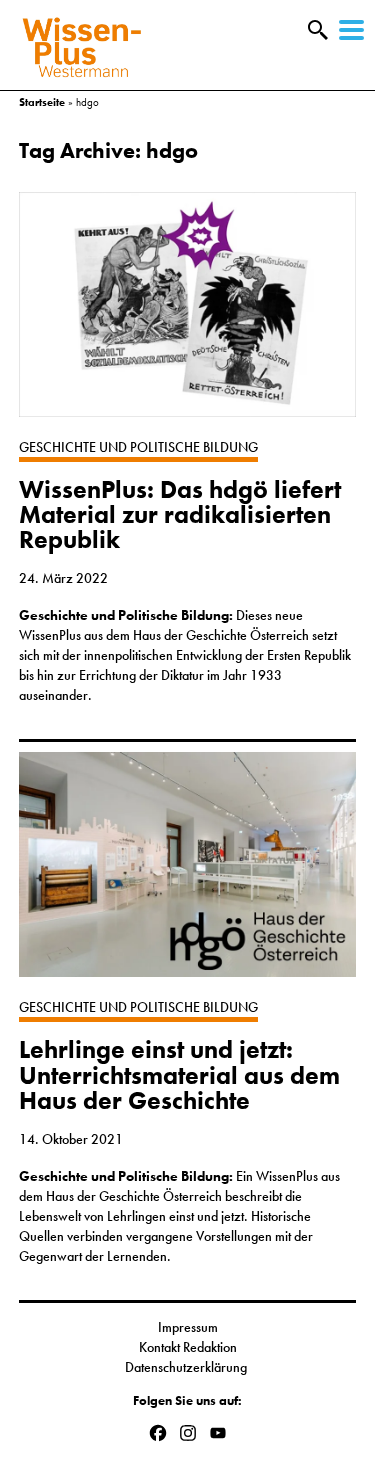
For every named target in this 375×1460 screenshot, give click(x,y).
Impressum (188, 1327)
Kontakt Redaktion (188, 1347)
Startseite (42, 102)
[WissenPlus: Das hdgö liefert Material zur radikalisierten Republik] (188, 314)
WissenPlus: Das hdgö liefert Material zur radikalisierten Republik (180, 515)
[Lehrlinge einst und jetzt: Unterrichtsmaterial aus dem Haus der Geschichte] (188, 874)
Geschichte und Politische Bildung (138, 447)
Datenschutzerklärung (187, 1367)
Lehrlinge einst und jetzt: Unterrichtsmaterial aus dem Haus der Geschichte (179, 1075)
